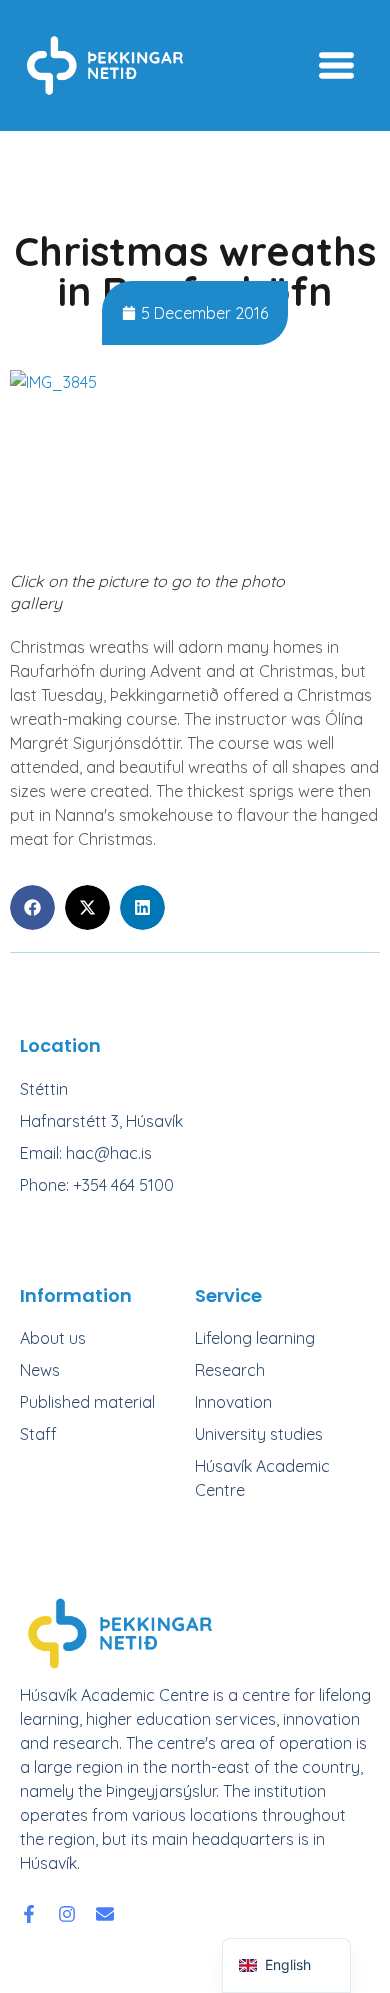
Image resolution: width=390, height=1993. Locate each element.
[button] (32, 907)
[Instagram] (67, 1914)
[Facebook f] (29, 1914)
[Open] (336, 65)
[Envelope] (105, 1914)
